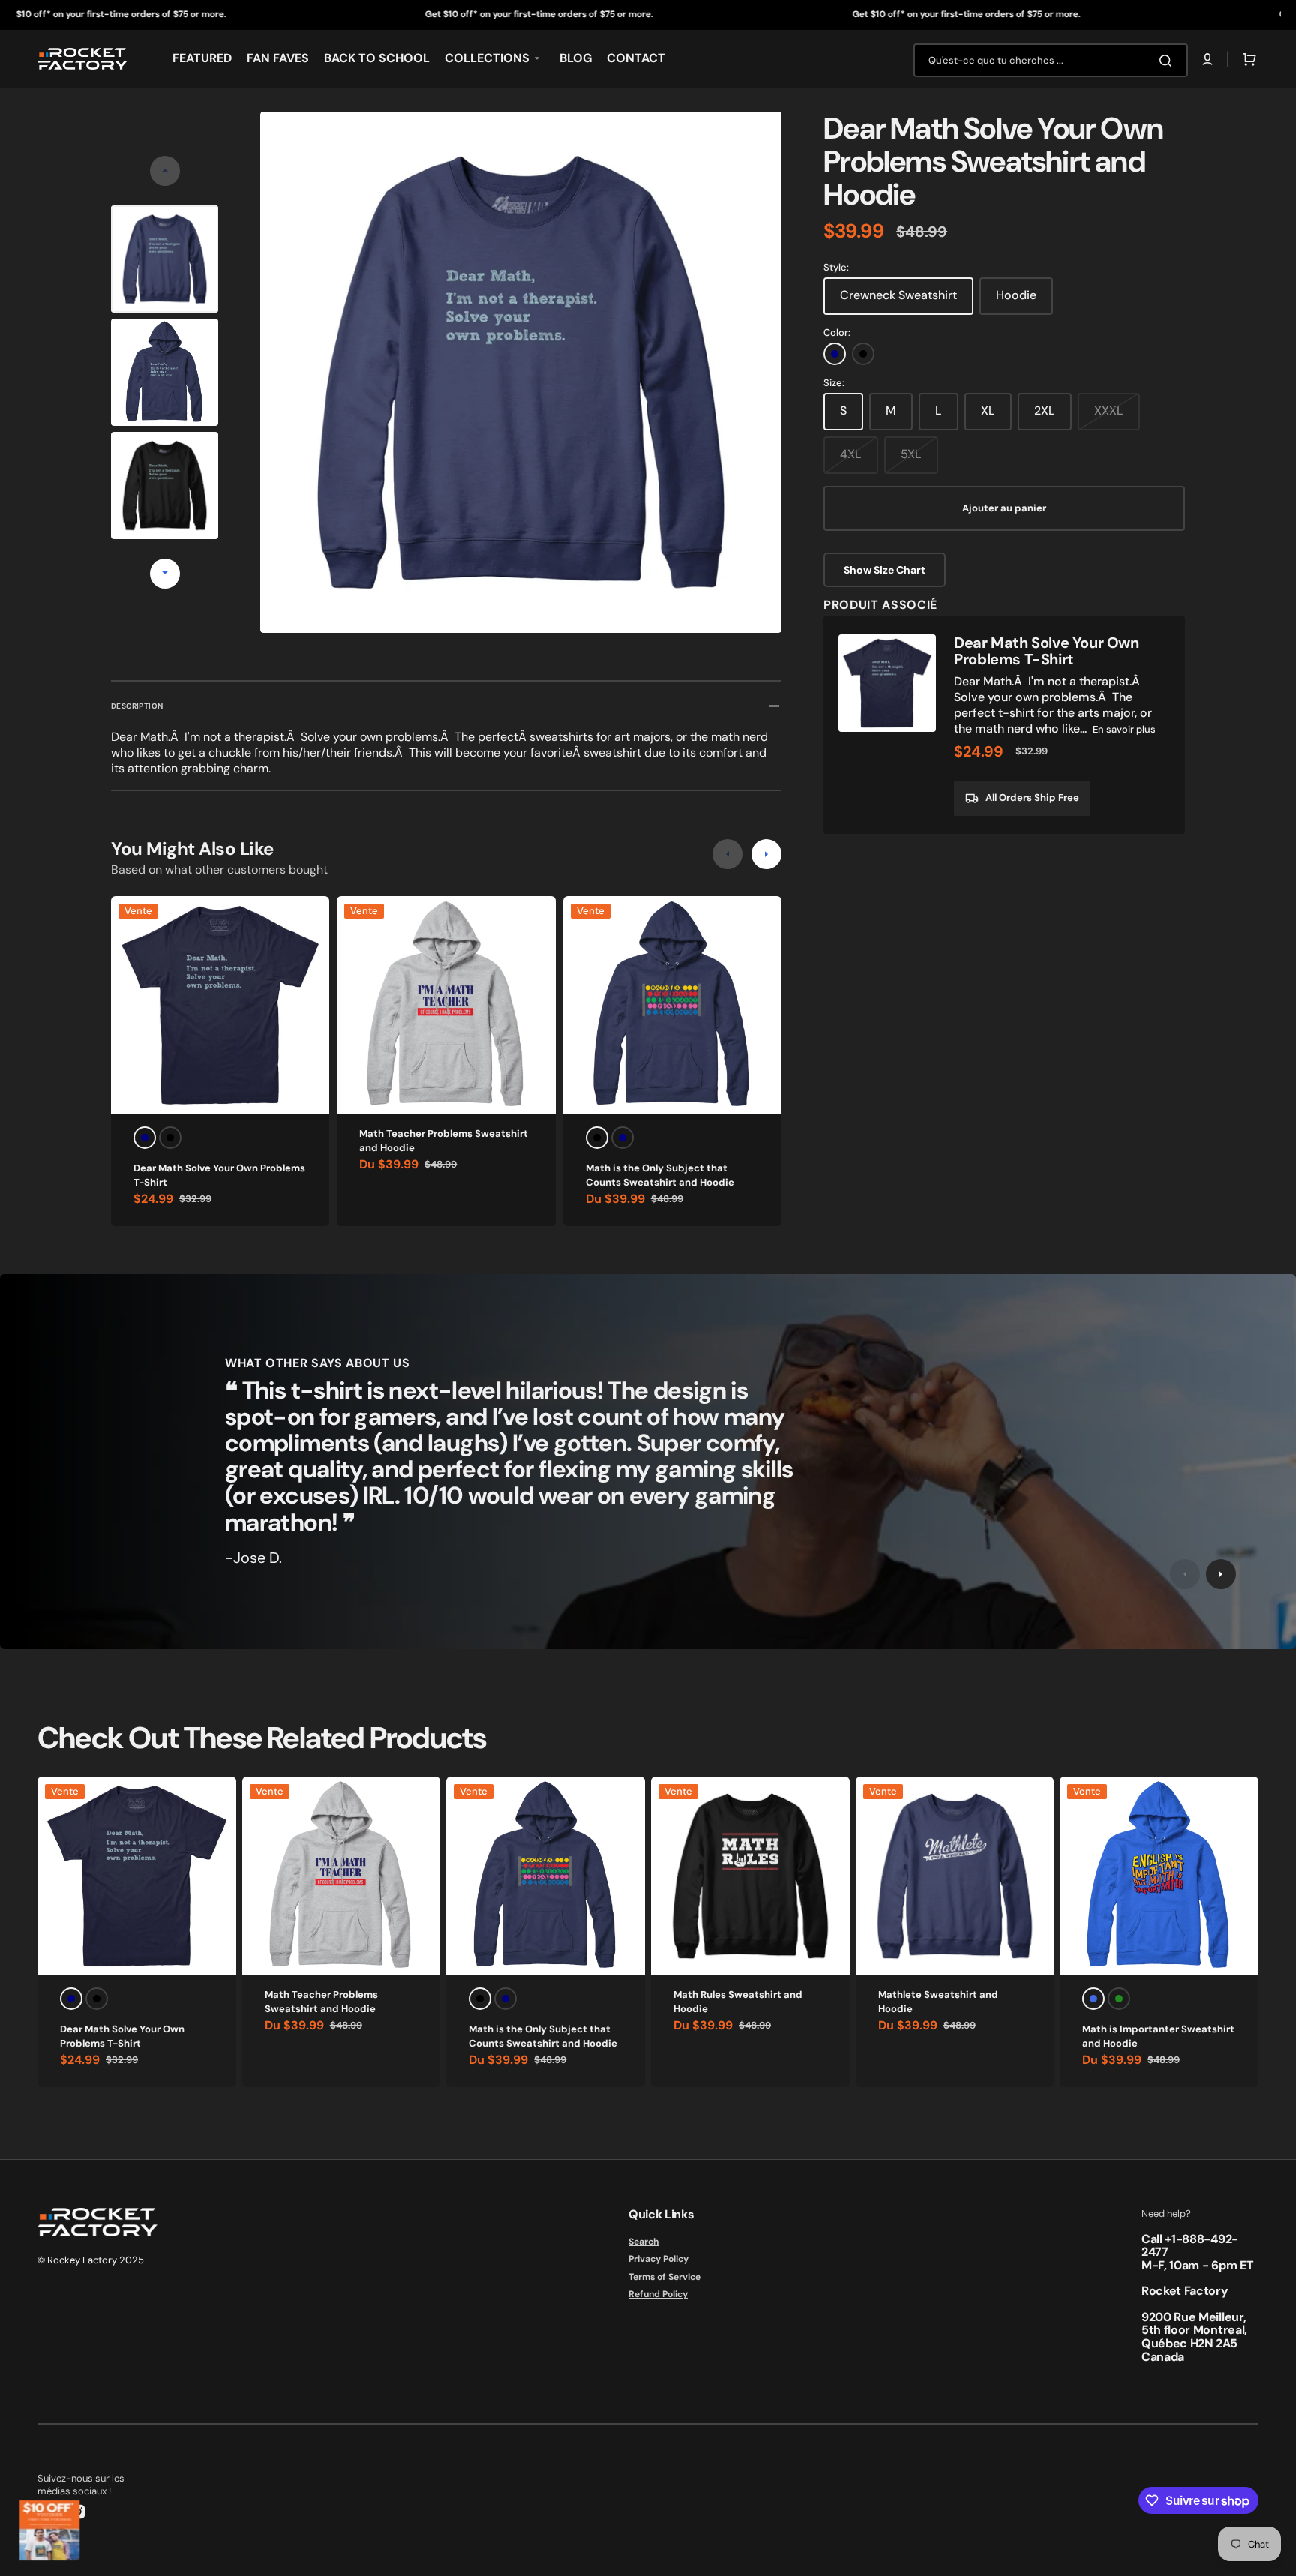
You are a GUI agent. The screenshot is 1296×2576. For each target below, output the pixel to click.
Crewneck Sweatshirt (898, 295)
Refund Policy (658, 2294)
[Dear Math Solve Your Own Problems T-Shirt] (1004, 725)
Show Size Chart (885, 570)
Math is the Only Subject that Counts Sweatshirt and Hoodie (660, 1176)
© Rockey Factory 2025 (91, 2260)
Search (643, 2242)
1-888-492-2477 (1190, 2246)
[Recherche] (1168, 61)
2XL (1045, 411)
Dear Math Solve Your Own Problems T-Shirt (219, 1176)
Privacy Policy (658, 2259)
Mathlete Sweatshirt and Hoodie (938, 2002)
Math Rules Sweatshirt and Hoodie (738, 2002)
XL (988, 411)
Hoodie (1016, 295)
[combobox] (1051, 60)
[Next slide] (165, 574)
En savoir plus (1124, 729)
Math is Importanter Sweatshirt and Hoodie (1158, 2036)
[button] (1207, 59)
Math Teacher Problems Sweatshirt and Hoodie (444, 1141)
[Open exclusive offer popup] (49, 2530)
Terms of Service (664, 2277)
